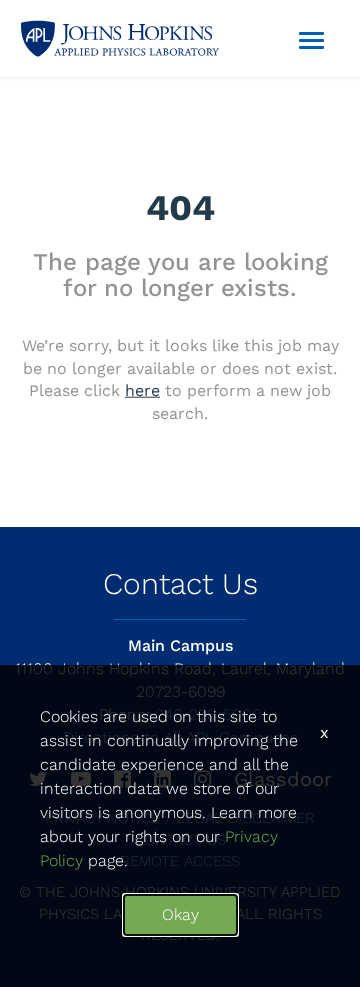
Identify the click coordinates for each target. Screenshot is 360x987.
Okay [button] (180, 914)
